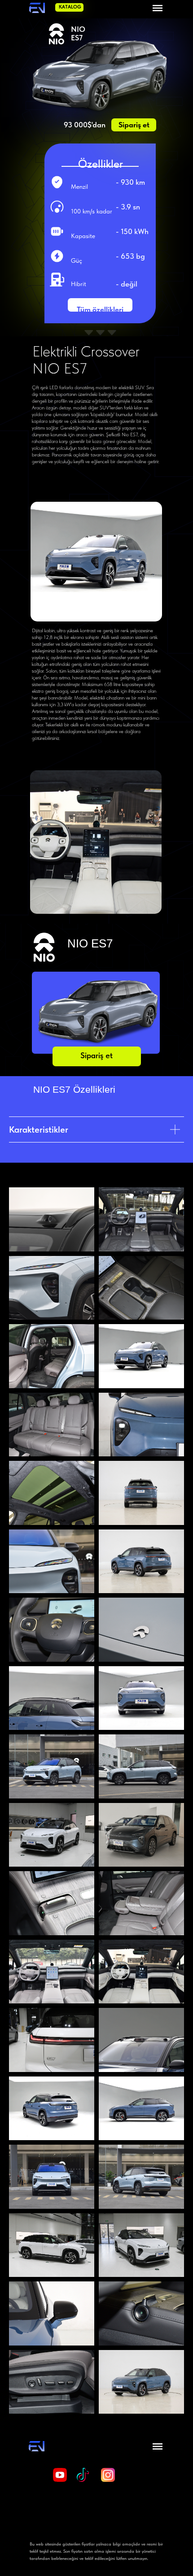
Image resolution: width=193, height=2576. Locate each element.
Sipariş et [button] (134, 125)
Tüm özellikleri (100, 309)
